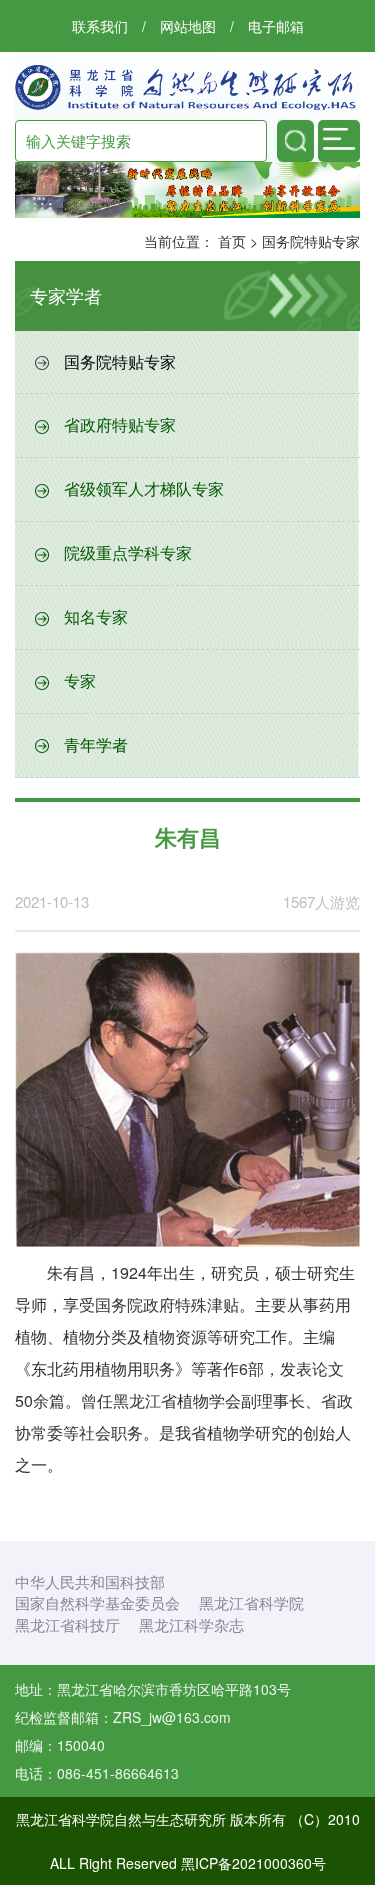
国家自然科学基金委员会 (97, 1602)
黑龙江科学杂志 (191, 1624)
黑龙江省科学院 (251, 1602)
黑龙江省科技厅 (67, 1624)
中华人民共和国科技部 (90, 1581)
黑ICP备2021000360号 (253, 1863)
